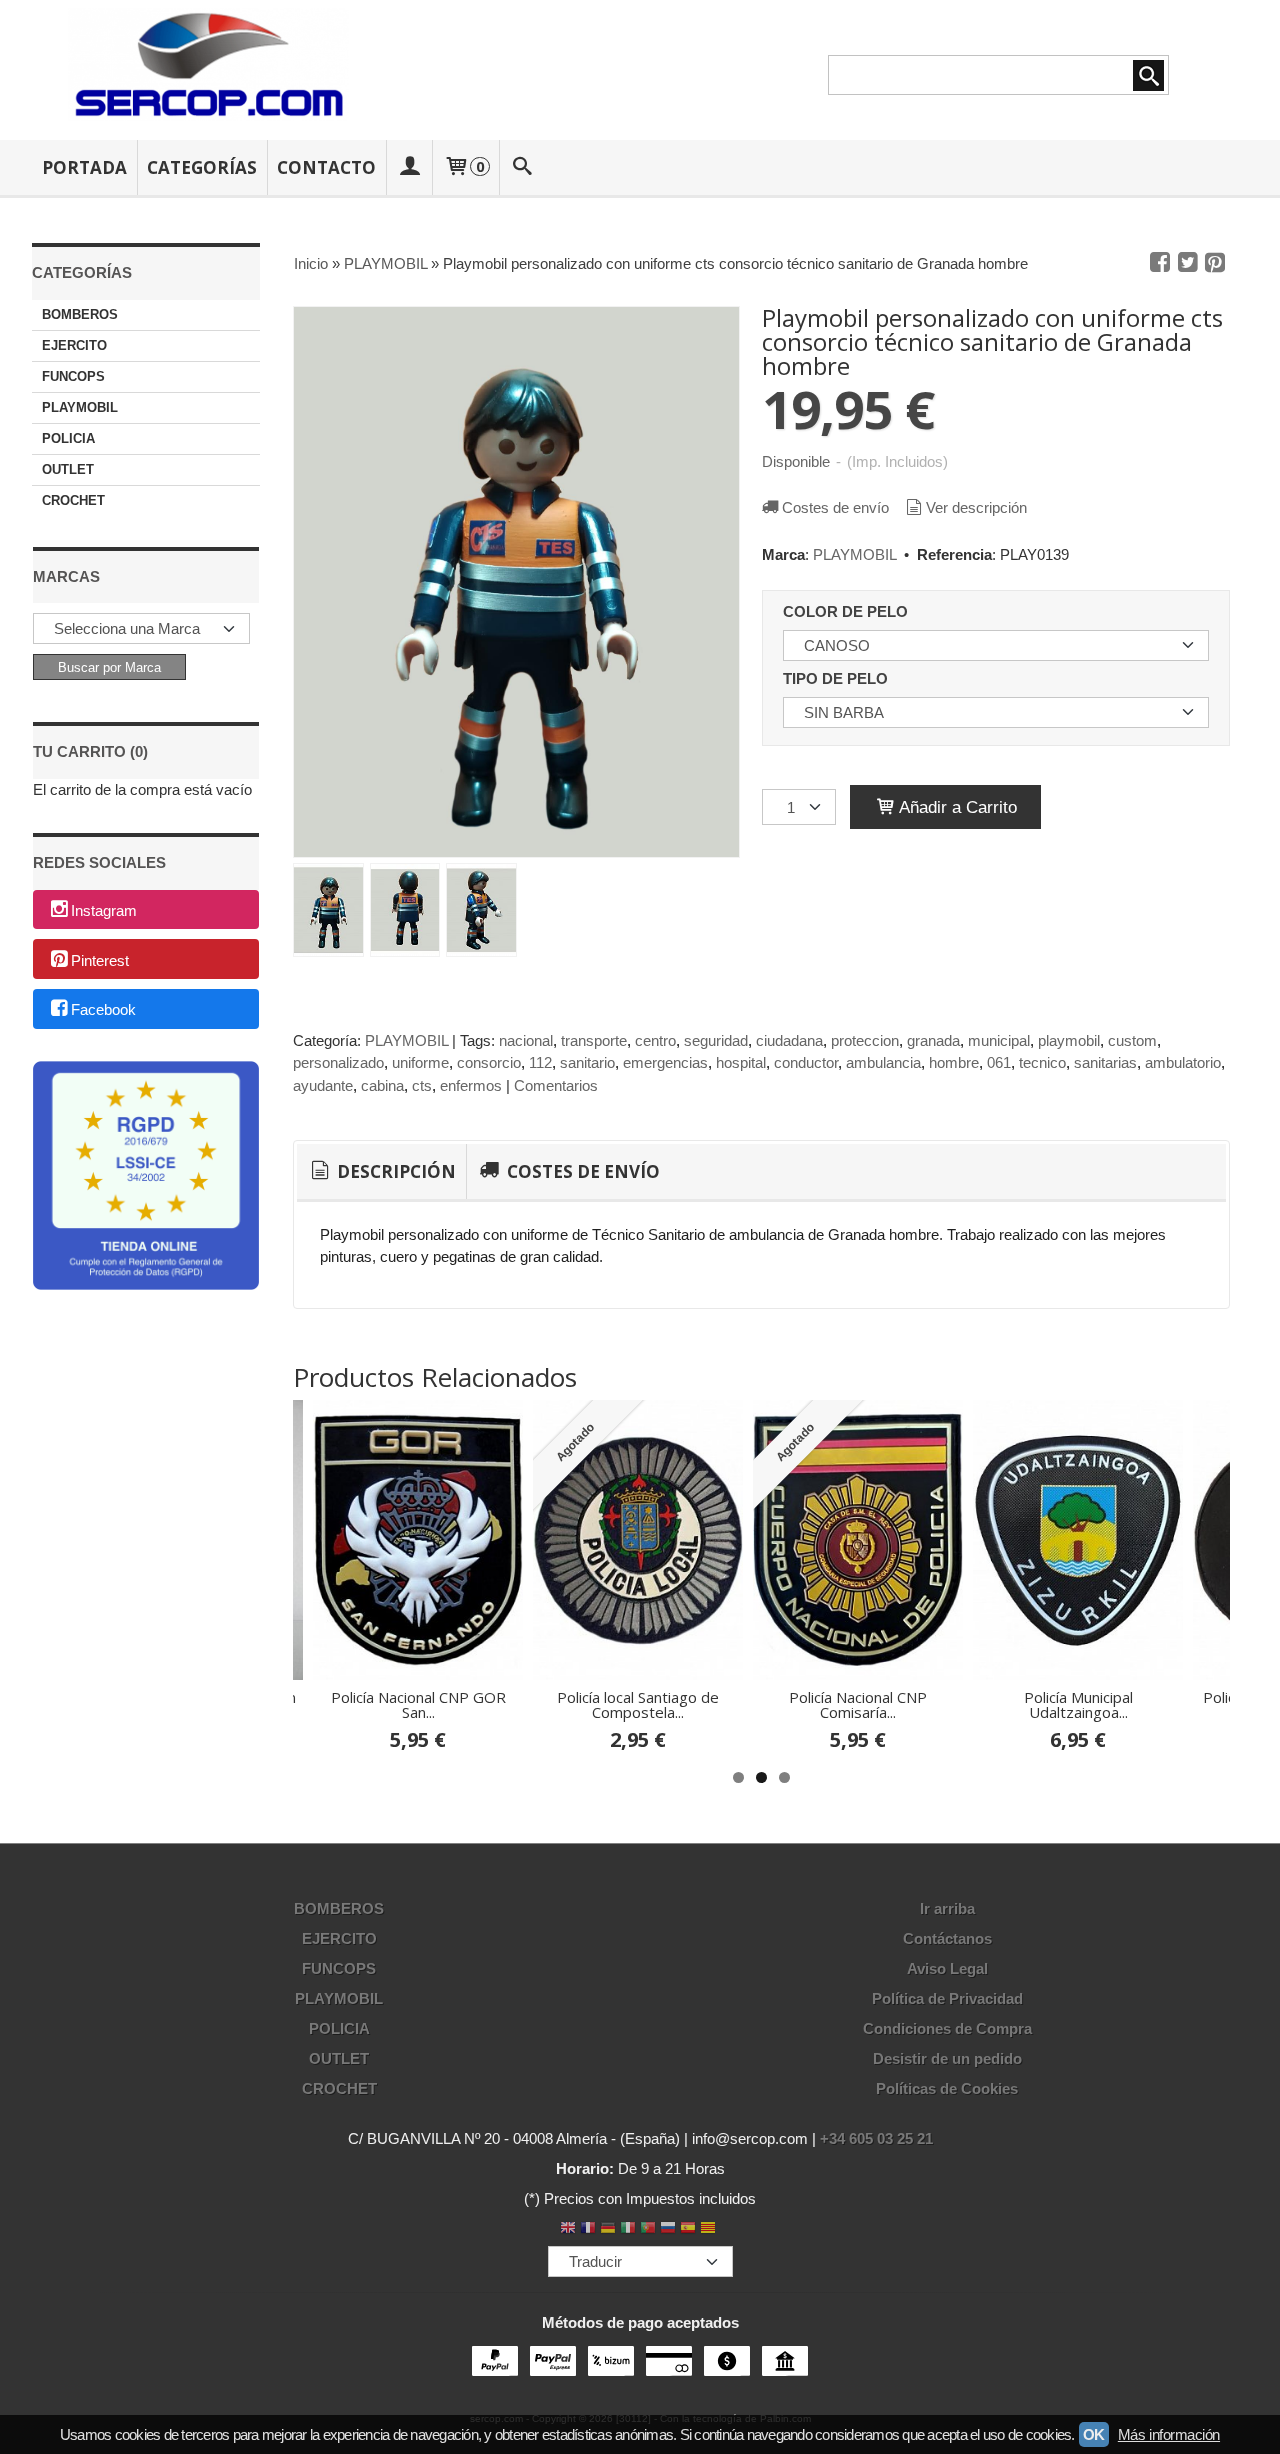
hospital (741, 1062)
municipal (999, 1040)
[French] (588, 2229)
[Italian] (628, 2229)
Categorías (202, 167)
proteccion (865, 1040)
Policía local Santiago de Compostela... (638, 1704)
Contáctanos (947, 1938)
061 (999, 1062)
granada (933, 1040)
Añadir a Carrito (956, 807)
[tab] (381, 1172)
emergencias (665, 1062)
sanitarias (1105, 1062)
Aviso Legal (947, 1968)
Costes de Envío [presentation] (581, 1171)
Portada (84, 167)
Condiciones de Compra (947, 2028)
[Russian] (668, 2229)
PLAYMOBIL (80, 407)
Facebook (103, 1010)
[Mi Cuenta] (409, 167)
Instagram (104, 910)
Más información (1169, 2434)
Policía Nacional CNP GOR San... (418, 1704)
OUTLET (68, 469)
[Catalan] (710, 2229)
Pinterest (100, 960)
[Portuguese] (648, 2229)
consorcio (489, 1062)
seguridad (716, 1040)
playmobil (1069, 1040)
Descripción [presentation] (394, 1171)
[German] (608, 2229)
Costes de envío (835, 507)
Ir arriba (947, 1908)
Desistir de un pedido (947, 2058)
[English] (568, 2229)
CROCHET (73, 500)
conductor (806, 1062)
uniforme (420, 1062)
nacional (526, 1040)
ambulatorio (1183, 1062)
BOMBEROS (80, 314)
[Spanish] (688, 2229)
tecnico (1042, 1062)
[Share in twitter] (1188, 263)
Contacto (326, 167)
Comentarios (556, 1085)
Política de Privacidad (947, 1998)
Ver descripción (976, 507)
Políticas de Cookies (947, 2088)
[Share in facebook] (1160, 263)
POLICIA (68, 438)
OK (1094, 2434)
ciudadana (789, 1040)
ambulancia (883, 1062)
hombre (954, 1062)
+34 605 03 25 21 (876, 2138)
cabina (382, 1085)
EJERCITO (74, 345)
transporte (594, 1040)
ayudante (323, 1085)
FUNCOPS (73, 376)
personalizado (338, 1062)
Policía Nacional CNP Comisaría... (858, 1704)
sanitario (587, 1062)
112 (540, 1062)
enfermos (471, 1085)
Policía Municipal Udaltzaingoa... (1078, 1704)
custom (1132, 1040)
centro (655, 1040)
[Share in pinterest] (1215, 263)
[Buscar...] (523, 167)
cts (422, 1085)
